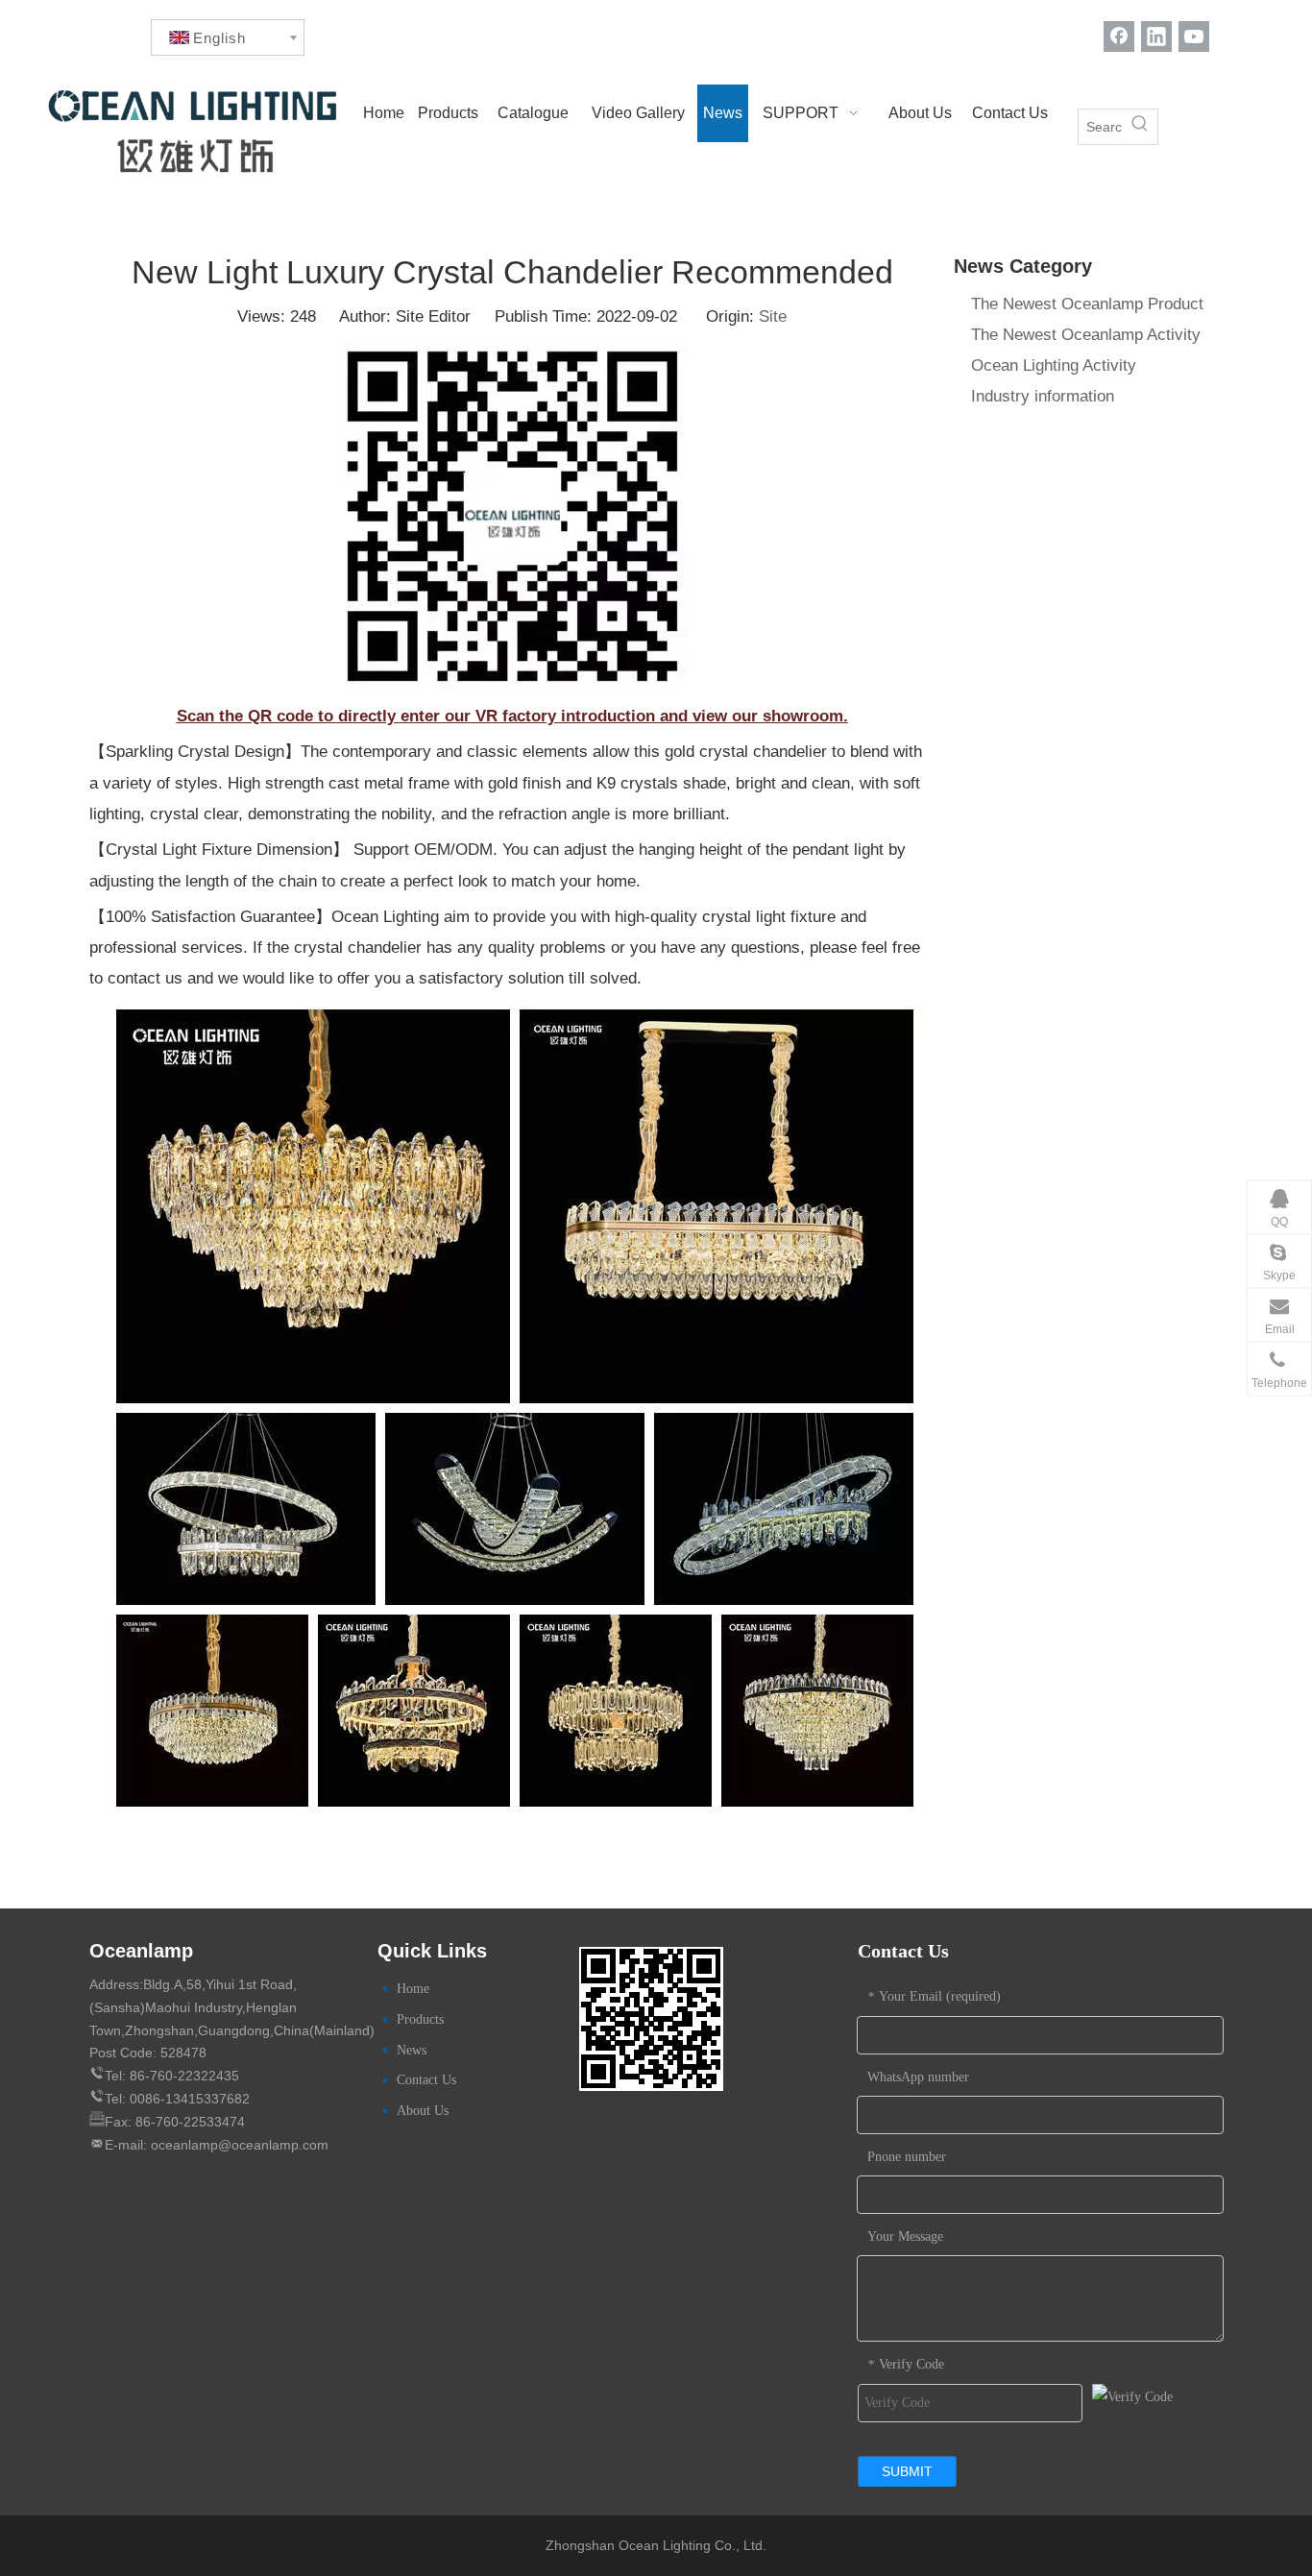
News (412, 2050)
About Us (423, 2111)
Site (773, 316)
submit (907, 2471)
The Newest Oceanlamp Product (1087, 304)
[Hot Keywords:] (1140, 127)
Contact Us (426, 2080)
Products (420, 2019)
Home (413, 1989)
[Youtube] (1194, 36)
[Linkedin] (1156, 36)
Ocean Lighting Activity (1054, 365)
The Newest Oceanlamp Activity (1086, 335)
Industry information (1043, 396)
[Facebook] (1119, 36)
